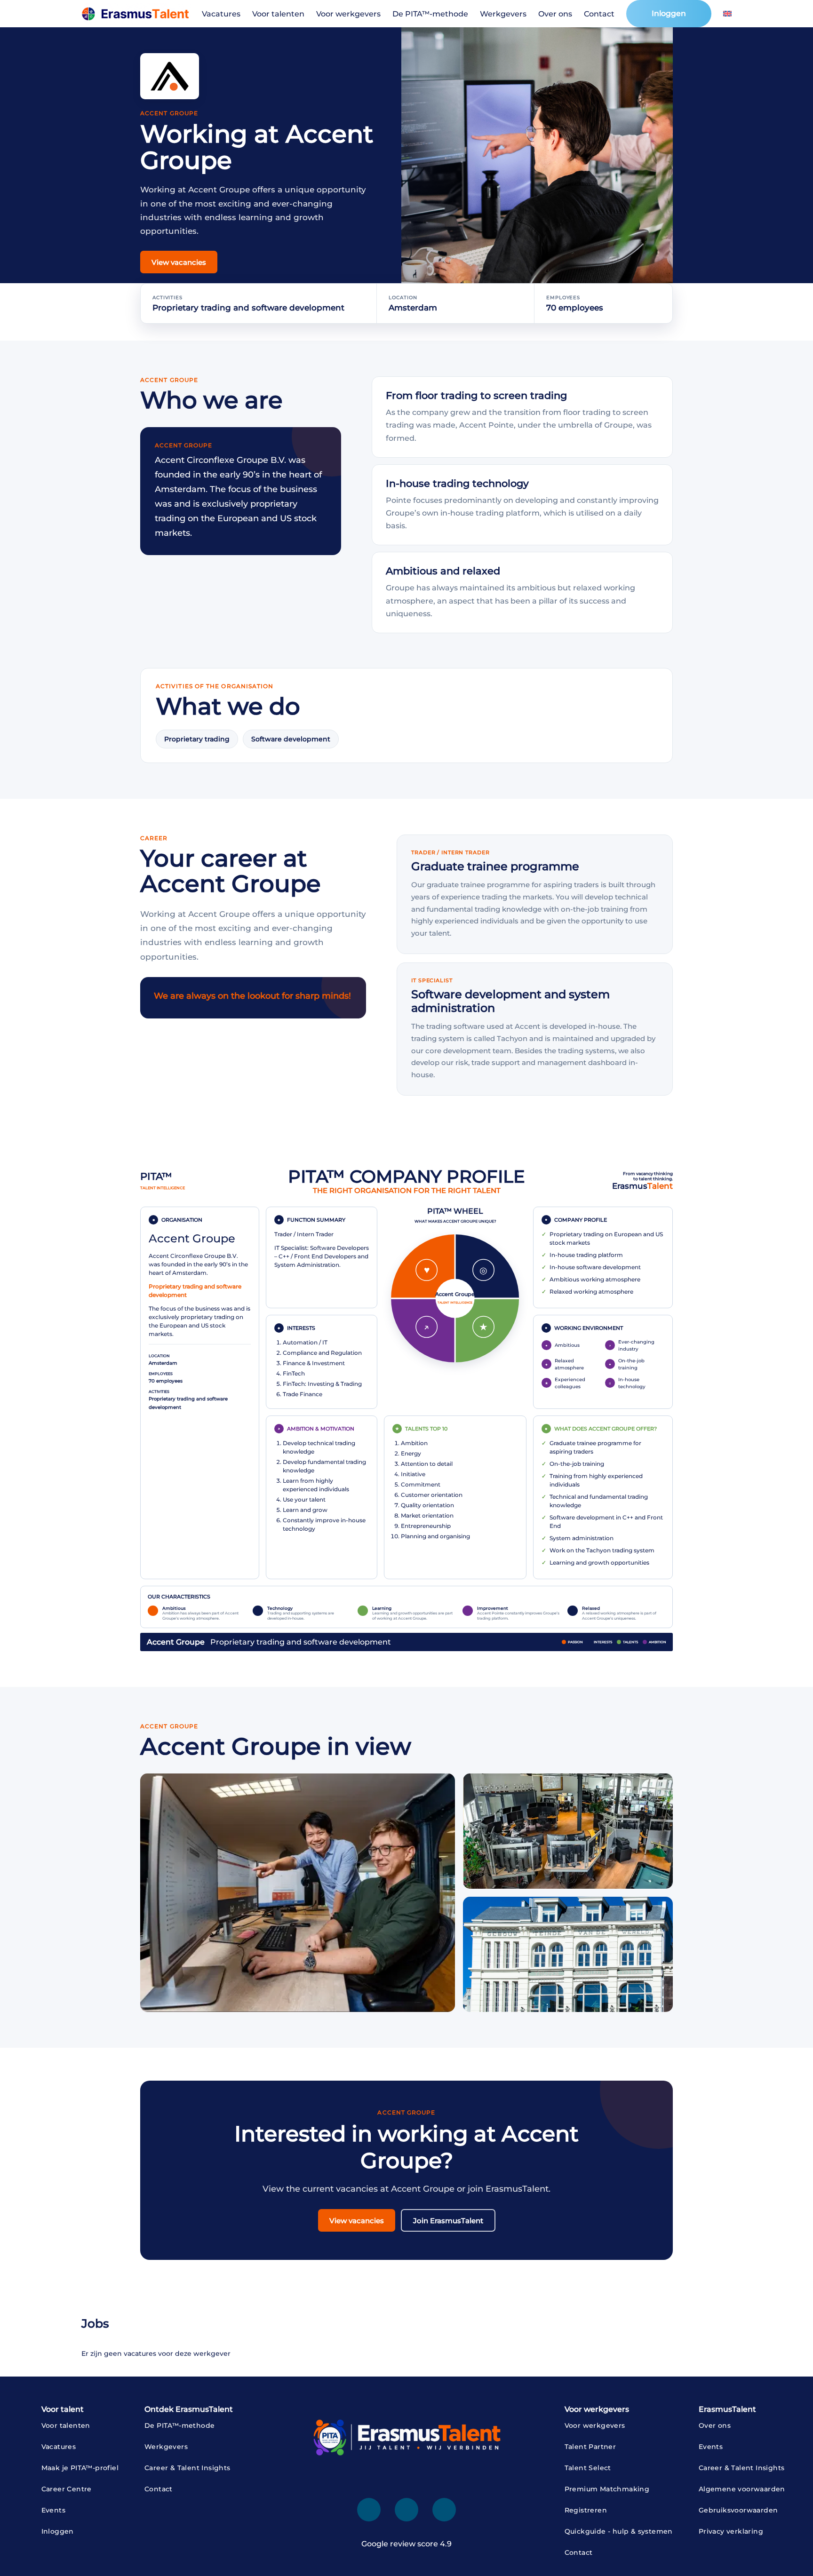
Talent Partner (590, 2447)
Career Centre (67, 2489)
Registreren (586, 2510)
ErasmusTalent (727, 2409)
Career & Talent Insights (187, 2468)
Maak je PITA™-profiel (80, 2468)
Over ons (555, 14)
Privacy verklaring (731, 2531)
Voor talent (63, 2409)
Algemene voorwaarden (742, 2489)
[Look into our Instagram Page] (444, 2510)
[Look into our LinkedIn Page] (369, 2510)
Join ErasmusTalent (448, 2221)
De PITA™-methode (430, 14)
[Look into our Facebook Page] (406, 2510)
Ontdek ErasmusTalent (189, 2409)
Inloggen (669, 13)
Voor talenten (278, 14)
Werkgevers (503, 14)
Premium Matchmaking (607, 2489)
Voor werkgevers (348, 14)
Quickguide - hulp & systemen (619, 2531)
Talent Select (588, 2468)
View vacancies (179, 262)
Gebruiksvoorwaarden (738, 2510)
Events (53, 2510)
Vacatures (221, 14)
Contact (599, 14)
